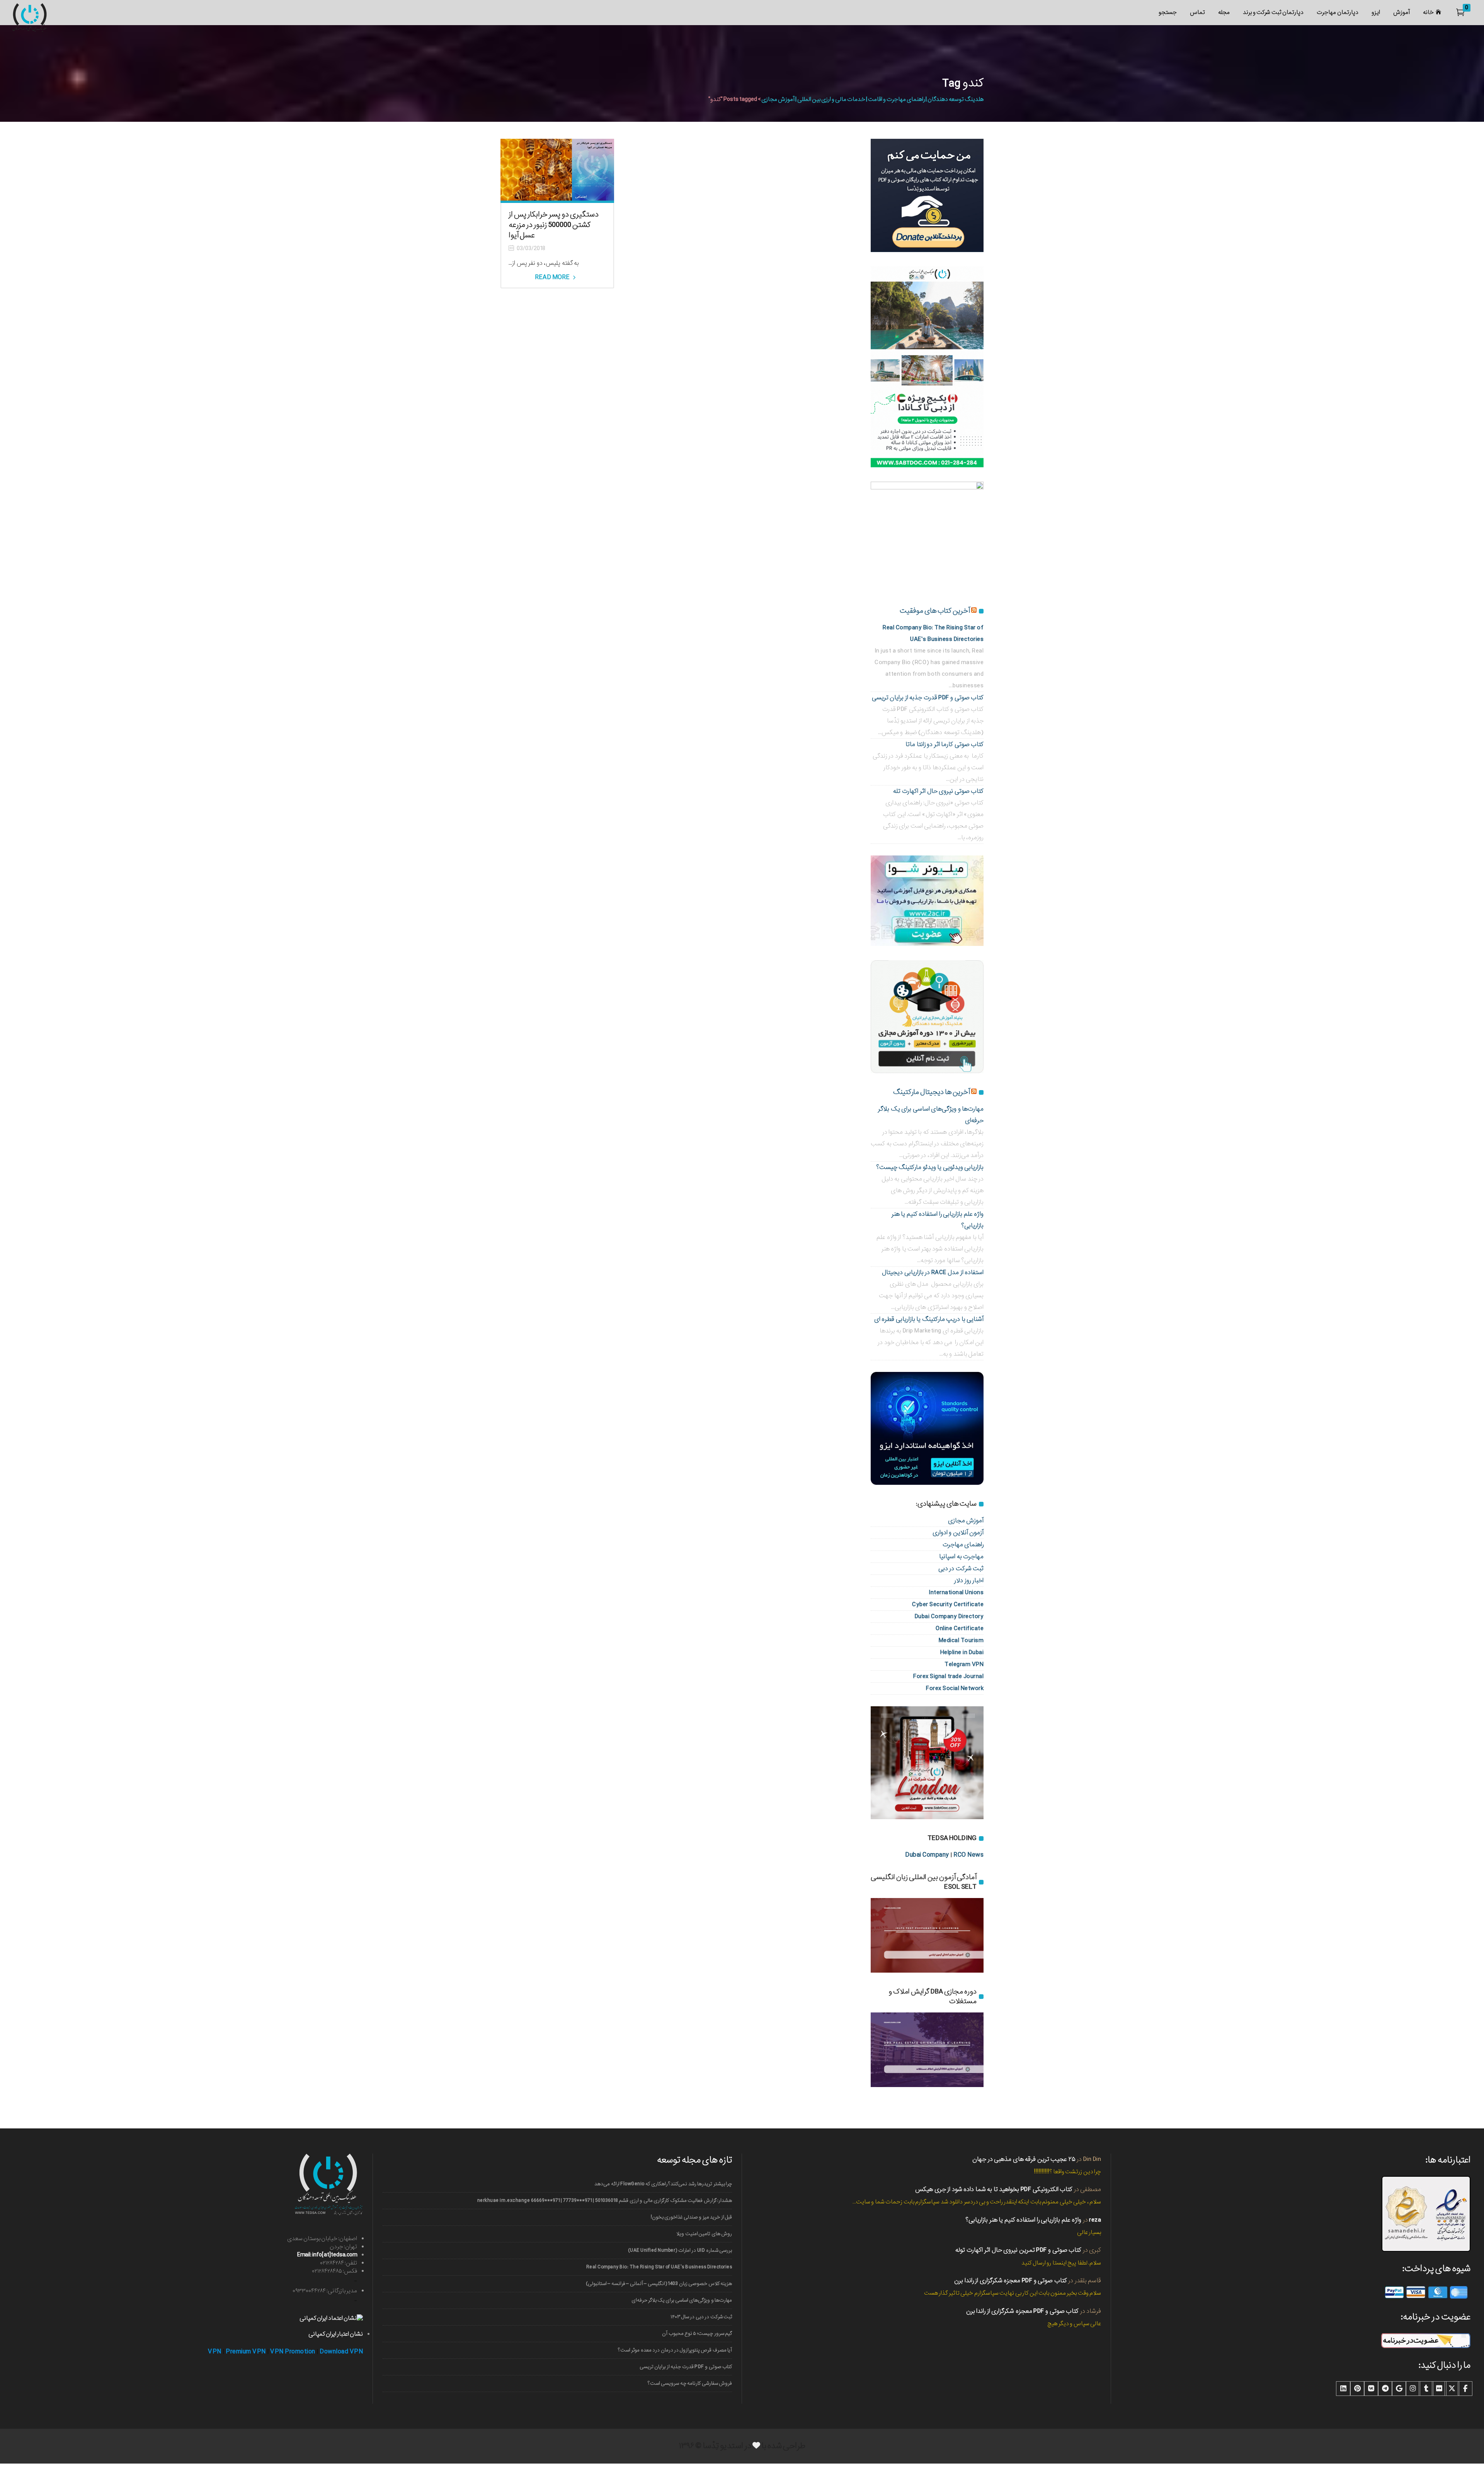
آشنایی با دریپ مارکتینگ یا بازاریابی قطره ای (929, 1319)
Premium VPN (246, 2352)
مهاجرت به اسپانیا (961, 1556)
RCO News (968, 1855)
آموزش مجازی (966, 1521)
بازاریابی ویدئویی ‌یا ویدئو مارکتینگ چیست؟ (930, 1167)
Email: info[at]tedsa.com (327, 2255)
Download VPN (341, 2352)
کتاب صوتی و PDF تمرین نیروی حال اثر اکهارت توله (1018, 2250)
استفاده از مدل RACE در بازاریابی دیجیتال (933, 1272)
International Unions (956, 1592)
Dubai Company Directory (949, 1616)
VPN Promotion (293, 2352)
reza (1095, 2220)
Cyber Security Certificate (948, 1604)
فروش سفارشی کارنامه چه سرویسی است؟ (690, 2383)
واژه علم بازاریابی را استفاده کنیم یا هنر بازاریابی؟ (1023, 2220)
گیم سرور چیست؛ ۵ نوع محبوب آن (697, 2333)
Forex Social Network (955, 1688)
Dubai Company (927, 1855)
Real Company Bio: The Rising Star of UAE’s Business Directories (659, 2267)
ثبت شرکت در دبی (961, 1568)
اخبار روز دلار (969, 1580)
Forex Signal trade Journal (948, 1676)
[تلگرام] (1385, 2389)
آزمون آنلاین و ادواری (958, 1533)
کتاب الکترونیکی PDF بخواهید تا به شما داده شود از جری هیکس (994, 2189)
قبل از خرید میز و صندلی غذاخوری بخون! (691, 2217)
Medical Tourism (961, 1640)
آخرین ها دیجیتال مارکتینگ (932, 1092)
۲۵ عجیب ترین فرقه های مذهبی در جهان (1024, 2159)
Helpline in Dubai (962, 1652)
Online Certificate (960, 1628)
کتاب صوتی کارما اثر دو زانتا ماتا (945, 744)
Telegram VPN (964, 1664)
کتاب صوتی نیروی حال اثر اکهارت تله (938, 791)
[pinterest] (1357, 2389)
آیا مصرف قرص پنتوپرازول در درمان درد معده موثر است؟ (675, 2350)
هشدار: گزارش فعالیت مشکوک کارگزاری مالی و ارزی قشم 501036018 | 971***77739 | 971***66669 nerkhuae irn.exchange (605, 2201)
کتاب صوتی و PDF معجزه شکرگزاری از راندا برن (1011, 2281)
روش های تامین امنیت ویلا (704, 2234)
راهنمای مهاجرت (963, 1545)
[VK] (1371, 2389)
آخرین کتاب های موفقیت (935, 611)
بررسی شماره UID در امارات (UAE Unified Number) (680, 2250)
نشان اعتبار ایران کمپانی (336, 2334)
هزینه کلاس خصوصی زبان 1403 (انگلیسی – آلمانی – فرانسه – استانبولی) (659, 2284)
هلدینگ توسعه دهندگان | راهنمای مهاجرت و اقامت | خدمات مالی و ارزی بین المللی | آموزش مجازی (872, 99)
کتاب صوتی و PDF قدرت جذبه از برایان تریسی (928, 698)
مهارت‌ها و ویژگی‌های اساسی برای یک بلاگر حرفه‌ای (682, 2300)
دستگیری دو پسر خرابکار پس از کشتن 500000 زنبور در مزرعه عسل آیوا (554, 225)
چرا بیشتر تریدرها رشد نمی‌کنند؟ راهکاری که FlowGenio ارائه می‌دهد (663, 2184)
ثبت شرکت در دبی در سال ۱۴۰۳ (701, 2317)
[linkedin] (1343, 2389)
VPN (215, 2352)
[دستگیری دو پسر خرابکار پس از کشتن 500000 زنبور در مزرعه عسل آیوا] (557, 170)
